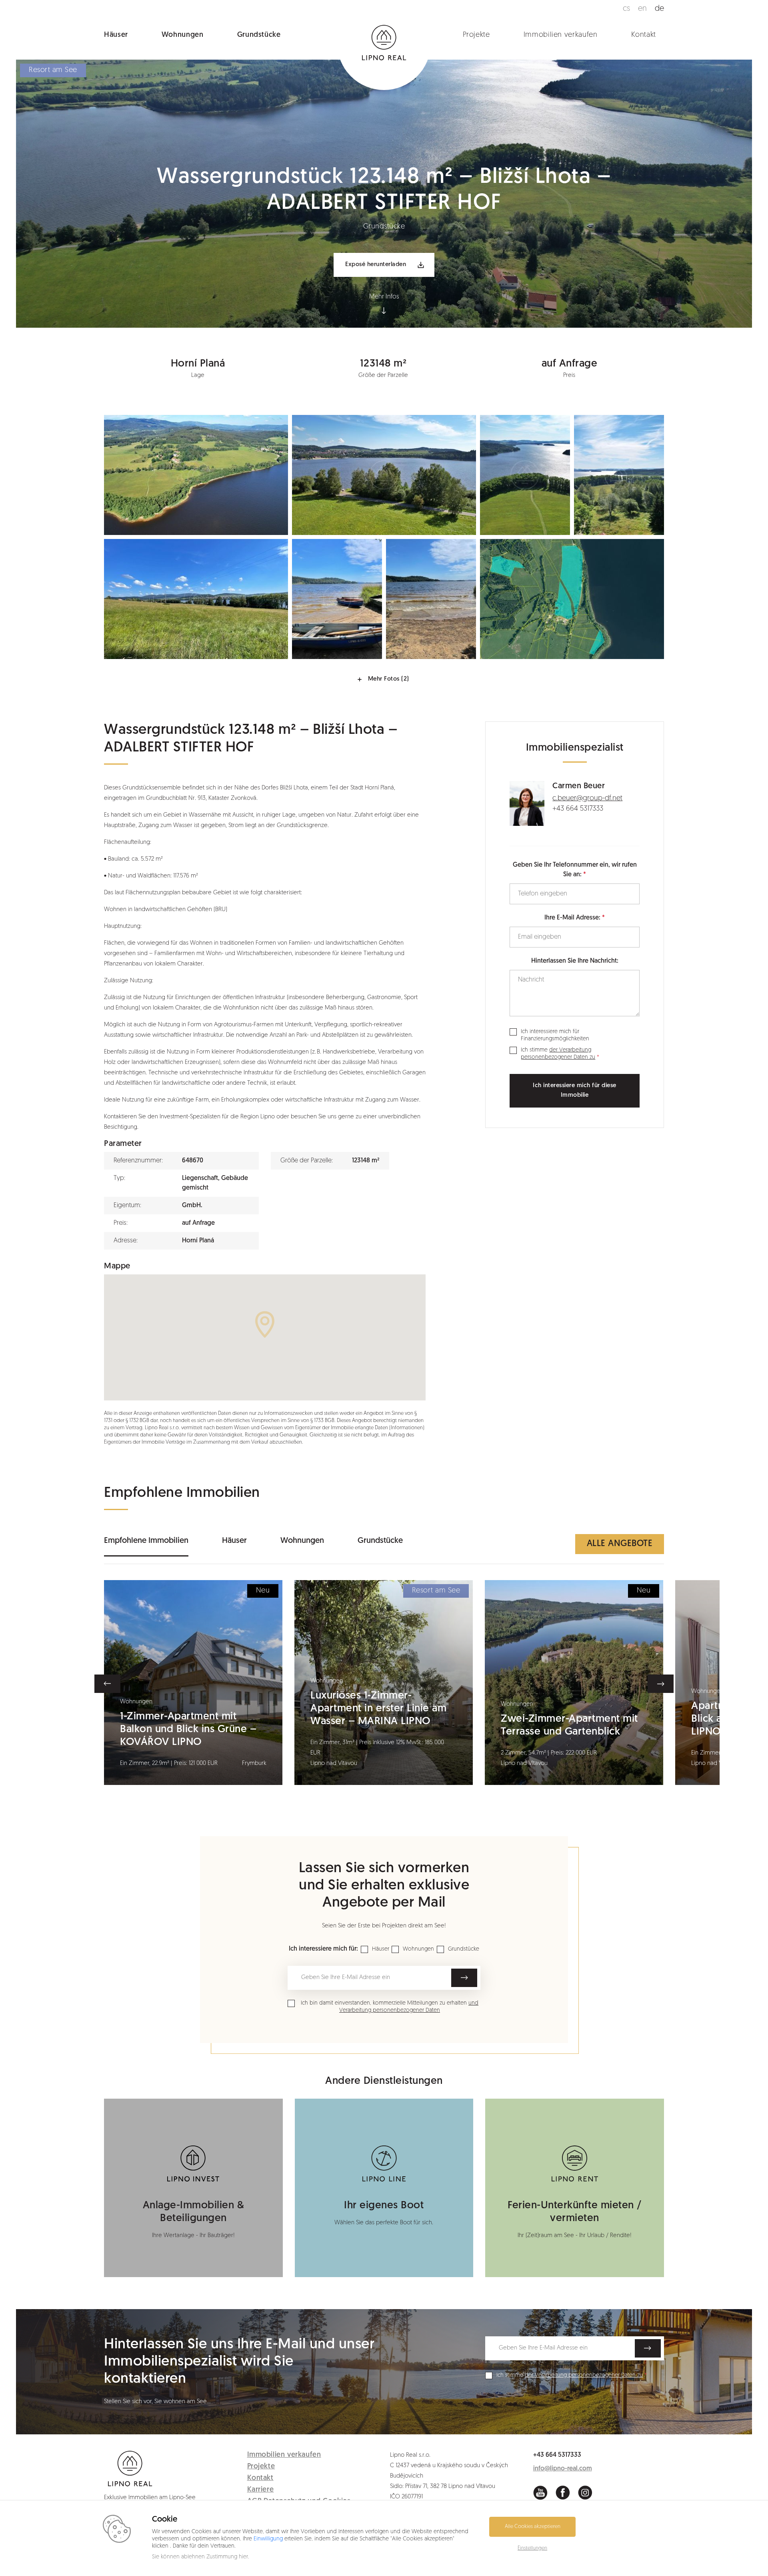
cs (626, 9)
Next (661, 1684)
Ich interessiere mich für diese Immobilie (575, 1091)
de (659, 9)
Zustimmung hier (227, 2557)
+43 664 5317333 (578, 809)
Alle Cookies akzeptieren (533, 2527)
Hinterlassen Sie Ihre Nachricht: (575, 961)
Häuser (116, 35)
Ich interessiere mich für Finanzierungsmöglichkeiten (555, 1035)
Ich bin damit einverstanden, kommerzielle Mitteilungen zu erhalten (390, 2007)
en (642, 9)
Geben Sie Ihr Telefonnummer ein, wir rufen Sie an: (575, 870)
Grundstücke (259, 35)
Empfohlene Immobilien (146, 1541)
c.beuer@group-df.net (587, 799)
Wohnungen (183, 35)
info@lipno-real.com (563, 2469)
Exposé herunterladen (376, 265)
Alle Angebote (620, 1544)
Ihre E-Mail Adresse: (572, 918)
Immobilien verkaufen (561, 35)
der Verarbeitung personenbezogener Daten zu (584, 2375)
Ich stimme (558, 1054)
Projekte (476, 35)
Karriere (261, 2490)
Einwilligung (268, 2539)
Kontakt (644, 35)
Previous (107, 1684)
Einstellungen (532, 2548)
